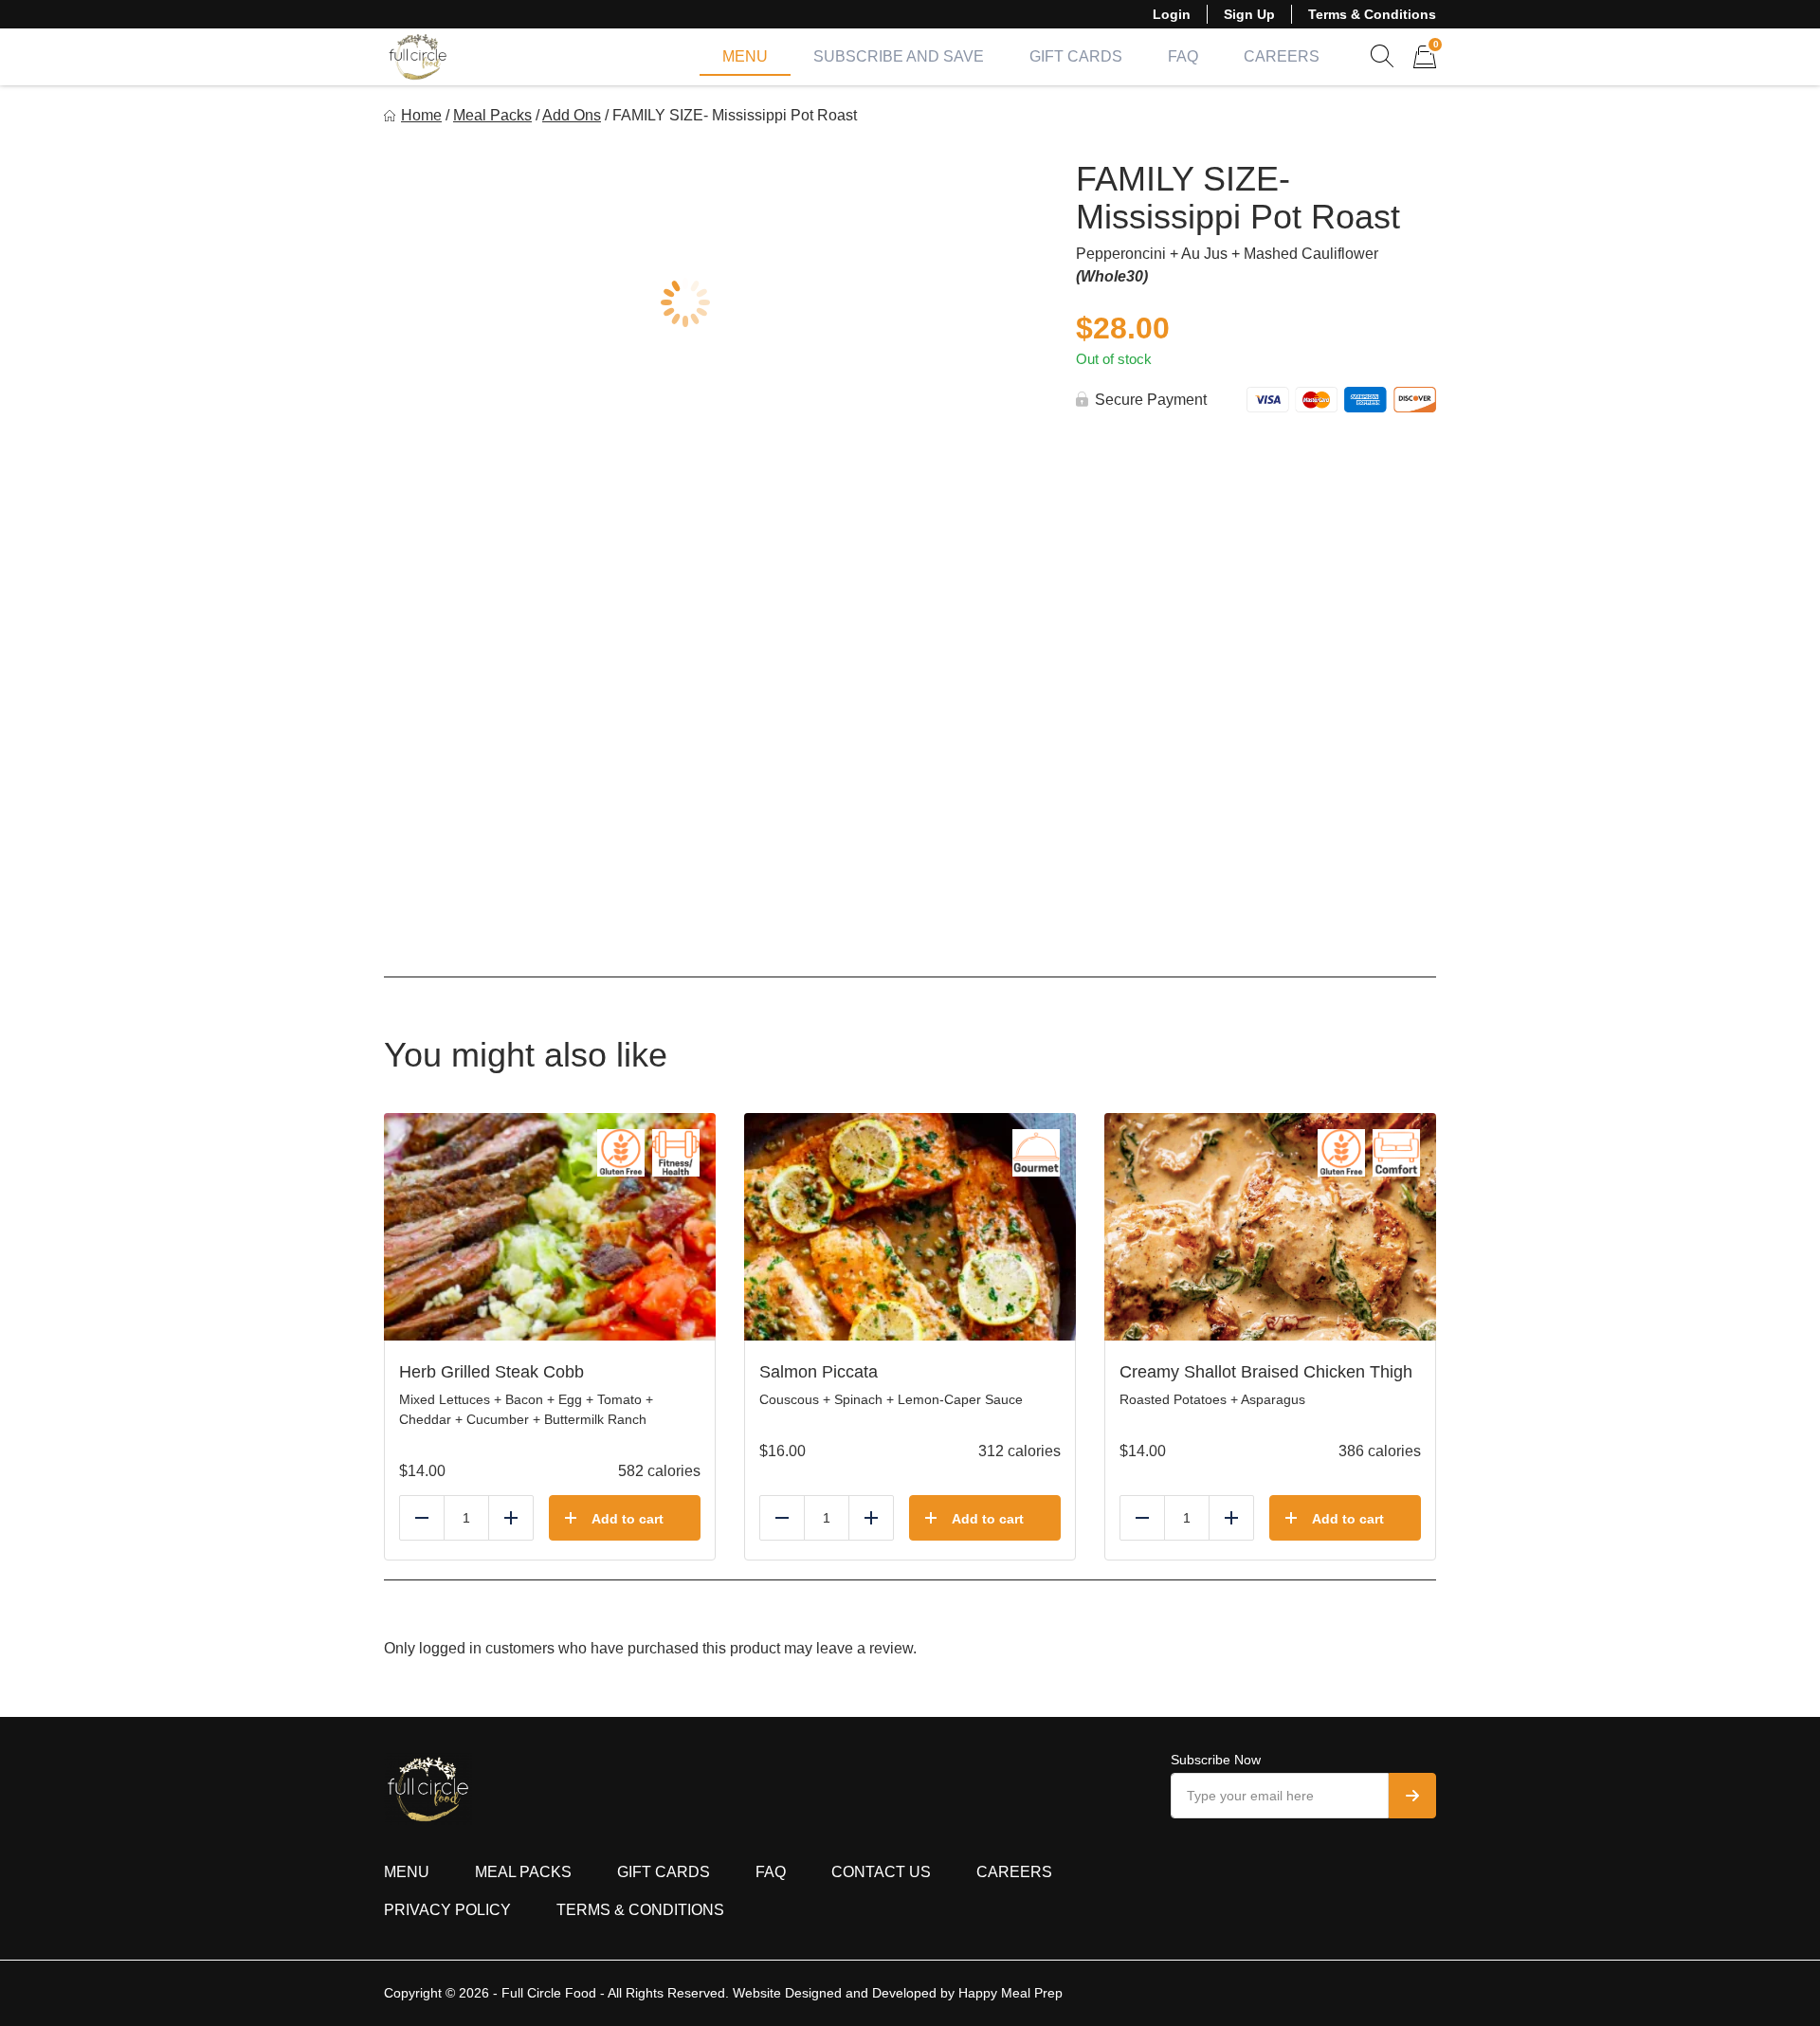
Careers (1282, 56)
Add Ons (572, 115)
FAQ (1183, 56)
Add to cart (628, 1519)
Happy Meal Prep (1010, 1993)
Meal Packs (492, 115)
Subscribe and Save (899, 56)
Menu (745, 56)
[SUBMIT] (1412, 1796)
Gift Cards (1076, 56)
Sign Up (1249, 14)
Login (1172, 14)
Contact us (881, 1872)
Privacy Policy (447, 1910)
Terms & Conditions (1372, 14)
